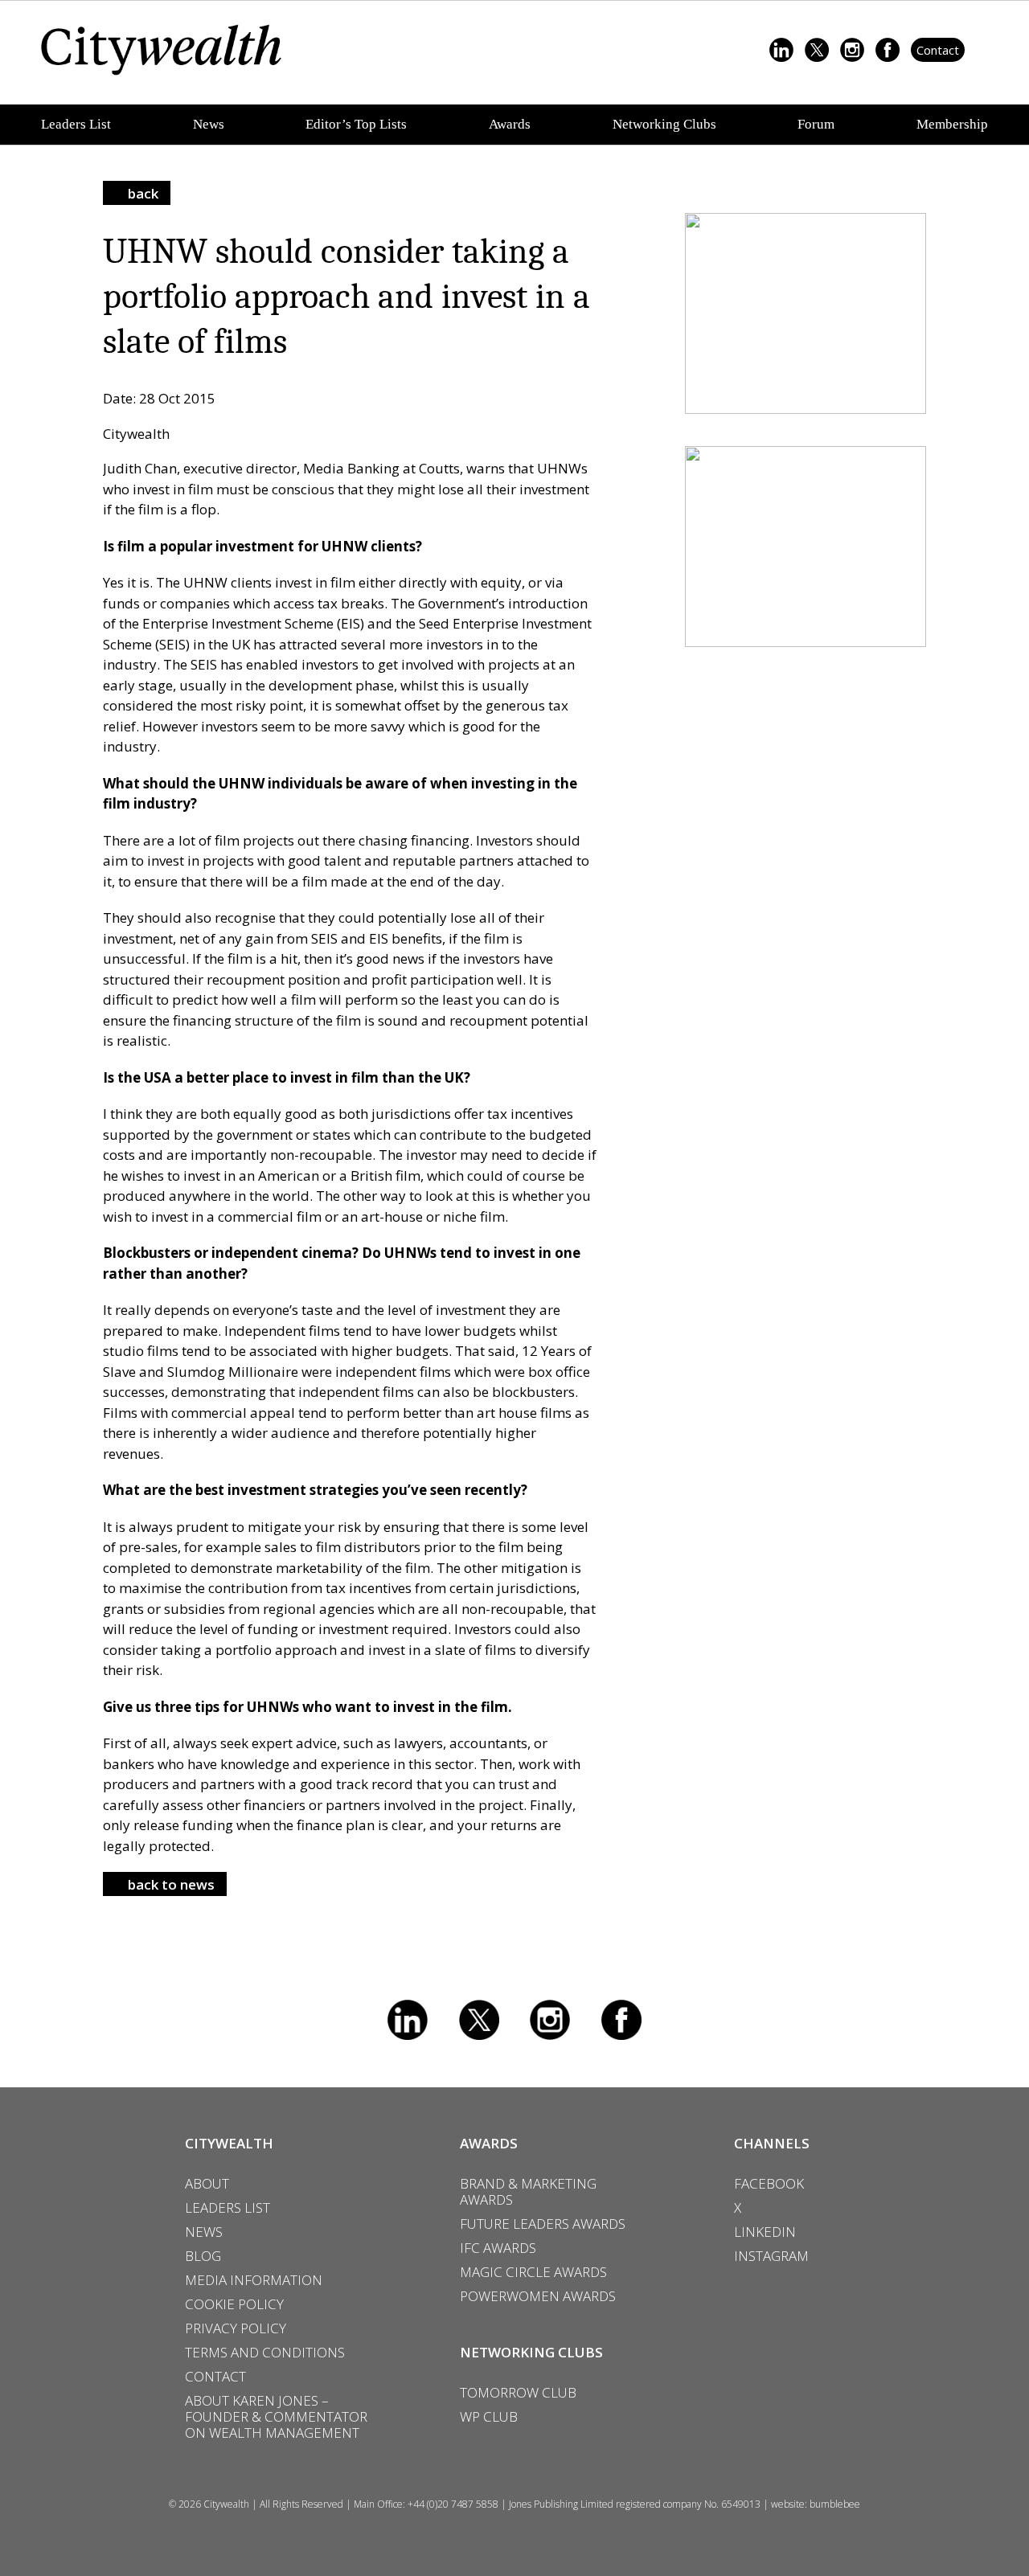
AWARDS (489, 2143)
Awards (510, 124)
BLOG (203, 2256)
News (209, 124)
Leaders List (76, 124)
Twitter (479, 2020)
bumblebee (835, 2504)
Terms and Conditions (265, 2353)
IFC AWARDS (498, 2248)
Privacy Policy (236, 2328)
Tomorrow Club (518, 2393)
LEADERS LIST (228, 2208)
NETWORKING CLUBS (531, 2352)
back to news (171, 1884)
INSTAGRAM (771, 2256)
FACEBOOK (769, 2184)
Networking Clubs (664, 124)
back (143, 193)
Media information (254, 2280)
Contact (938, 50)
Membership (952, 124)
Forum (816, 124)
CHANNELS (772, 2143)
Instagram (550, 2020)
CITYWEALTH (229, 2143)
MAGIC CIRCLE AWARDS (533, 2272)
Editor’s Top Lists (356, 124)
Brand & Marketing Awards (528, 2192)
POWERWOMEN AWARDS (538, 2296)
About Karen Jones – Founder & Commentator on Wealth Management (276, 2417)
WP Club (489, 2417)
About (207, 2184)
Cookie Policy (234, 2304)
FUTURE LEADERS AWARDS (543, 2224)
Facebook (621, 2020)
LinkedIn (408, 2020)
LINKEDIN (765, 2232)
